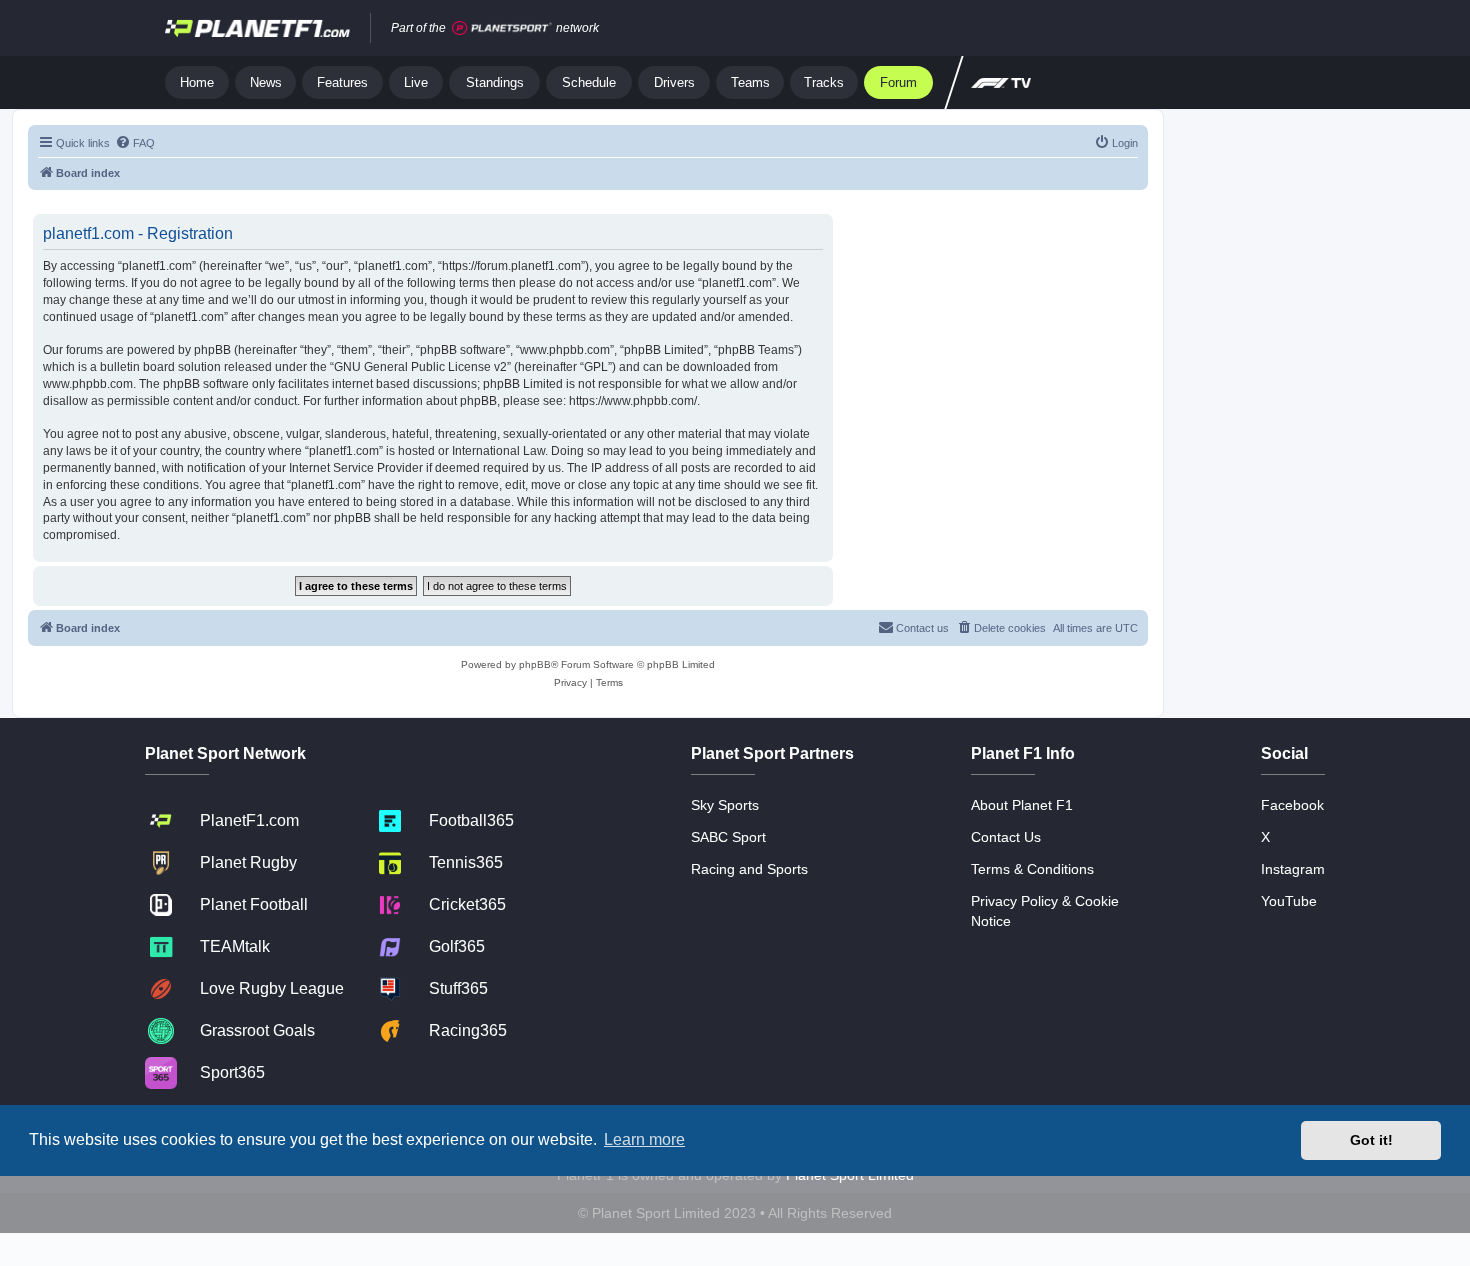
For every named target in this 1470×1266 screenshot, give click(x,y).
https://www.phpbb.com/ (633, 401)
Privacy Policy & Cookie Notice (1045, 911)
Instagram (1293, 869)
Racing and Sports (749, 869)
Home (197, 82)
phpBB (535, 664)
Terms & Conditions (1032, 869)
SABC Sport (728, 837)
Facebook (1292, 805)
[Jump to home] (257, 28)
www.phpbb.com (88, 384)
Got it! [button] (1371, 1140)
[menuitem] (135, 143)
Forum (898, 82)
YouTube (1289, 901)
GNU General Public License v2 (420, 367)
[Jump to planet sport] (502, 28)
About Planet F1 (1022, 805)
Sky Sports (725, 805)
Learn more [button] (644, 1139)
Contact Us (1006, 837)
